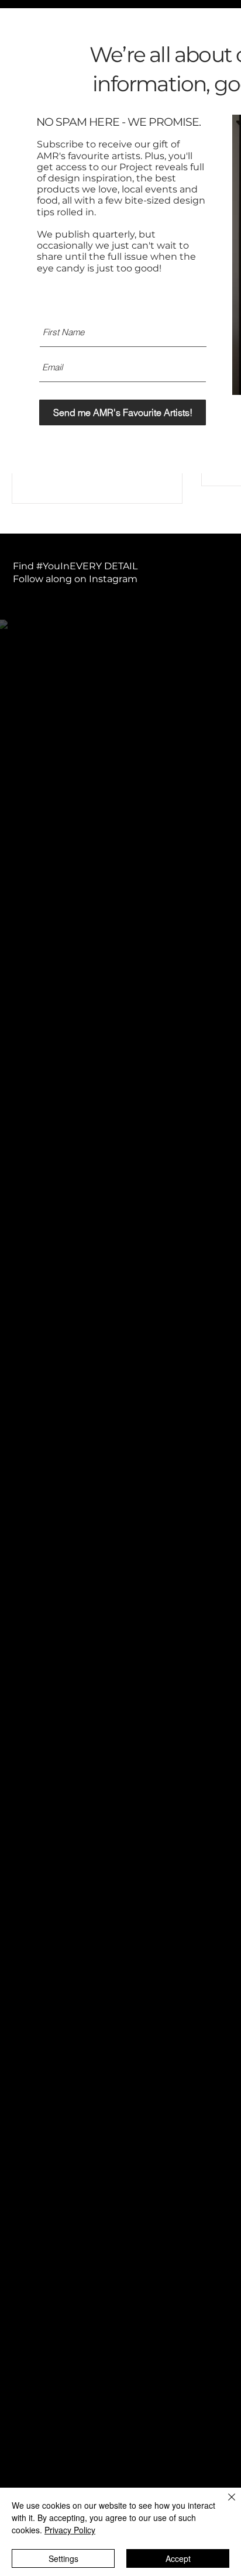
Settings (63, 2558)
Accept (178, 2558)
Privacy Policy (70, 2530)
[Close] (225, 2504)
